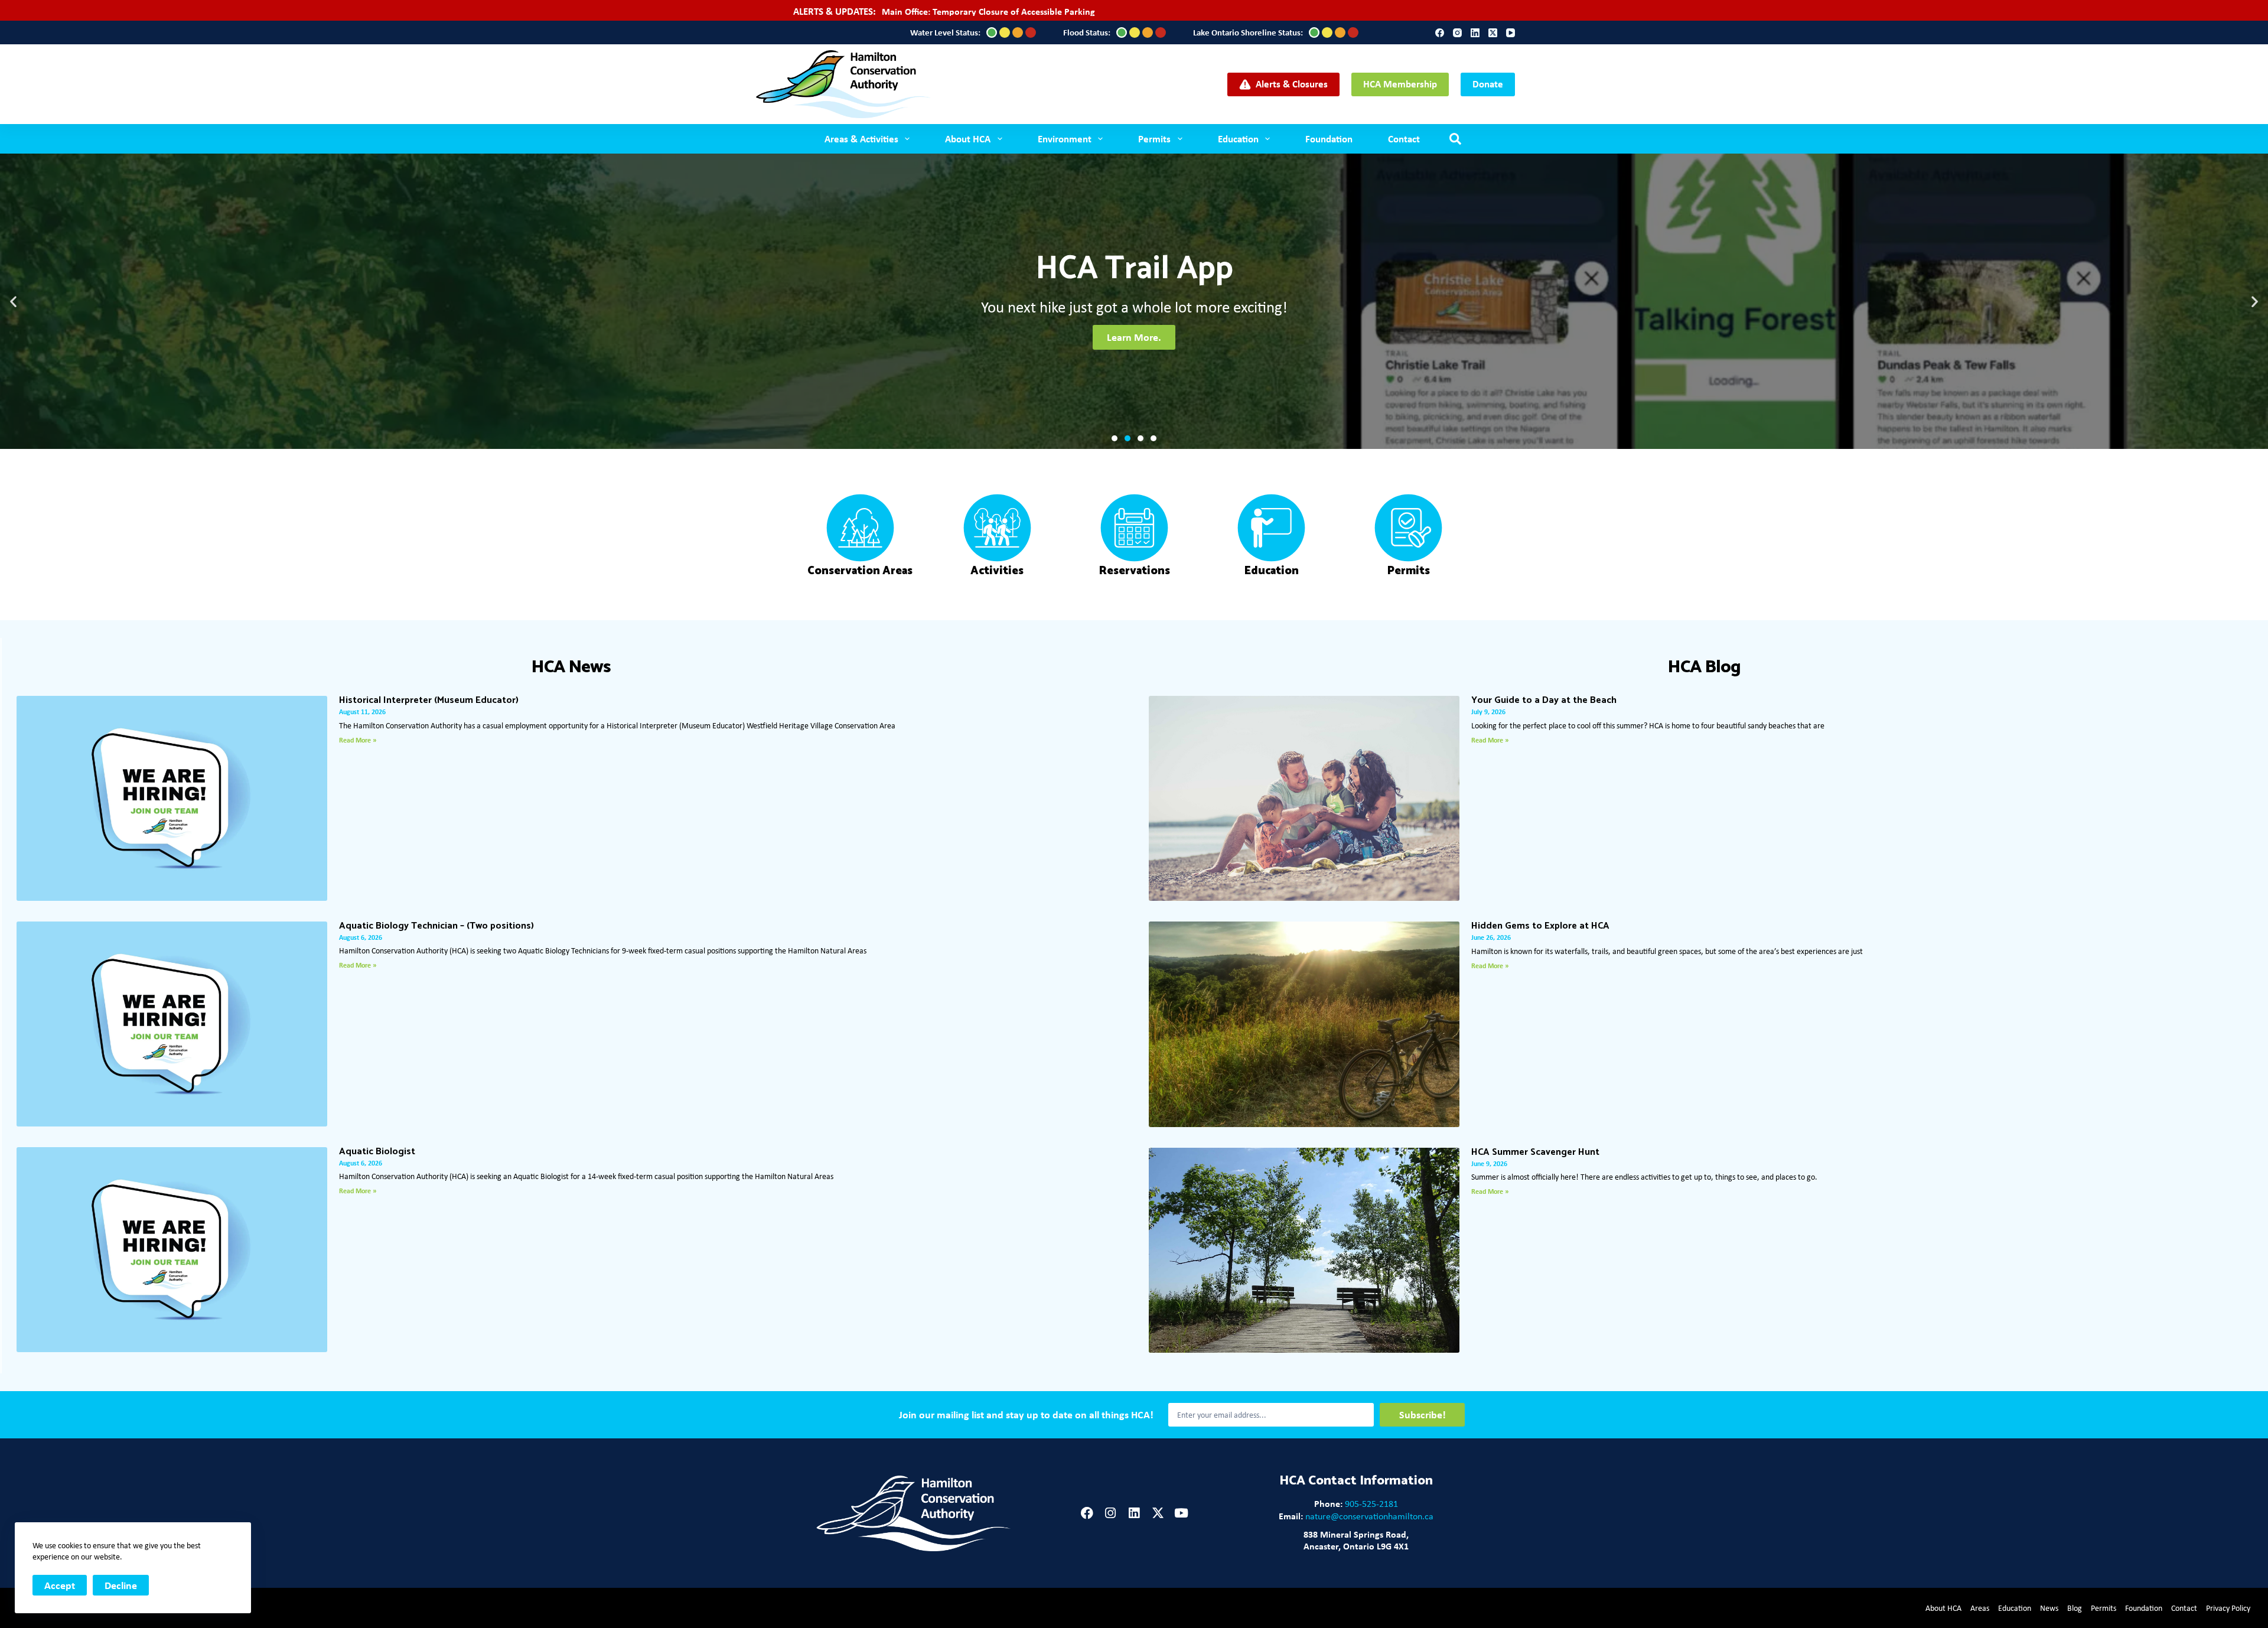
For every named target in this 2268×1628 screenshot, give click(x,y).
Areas (1980, 1608)
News (2049, 1608)
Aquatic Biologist (377, 1152)
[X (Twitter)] (1493, 33)
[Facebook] (1440, 33)
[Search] (1455, 139)
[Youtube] (1182, 1513)
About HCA (1943, 1608)
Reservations (1134, 571)
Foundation (1329, 139)
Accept (60, 1585)
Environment (1065, 139)
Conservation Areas (860, 571)
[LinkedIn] (1475, 33)
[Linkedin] (1134, 1513)
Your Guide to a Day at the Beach (1544, 700)
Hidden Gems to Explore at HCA (1540, 926)
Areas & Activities (861, 139)
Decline (121, 1585)
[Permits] (1408, 528)
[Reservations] (1134, 528)
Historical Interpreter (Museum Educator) (429, 700)
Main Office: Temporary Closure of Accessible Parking (988, 11)
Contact (1404, 139)
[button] (13, 302)
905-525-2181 (1371, 1504)
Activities (997, 571)
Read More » (358, 740)
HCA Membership (1400, 84)
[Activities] (997, 528)
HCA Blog (1704, 667)
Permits (1154, 139)
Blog (2075, 1608)
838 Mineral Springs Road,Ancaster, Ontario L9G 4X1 (1356, 1540)
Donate (1488, 84)
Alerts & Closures (1292, 84)
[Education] (1271, 528)
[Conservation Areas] (860, 528)
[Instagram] (1457, 33)
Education (1238, 139)
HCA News (571, 667)
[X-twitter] (1158, 1513)
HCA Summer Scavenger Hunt (1535, 1152)
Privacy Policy (2228, 1608)
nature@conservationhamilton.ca (1369, 1516)
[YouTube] (1511, 33)
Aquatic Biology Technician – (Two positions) (436, 926)
